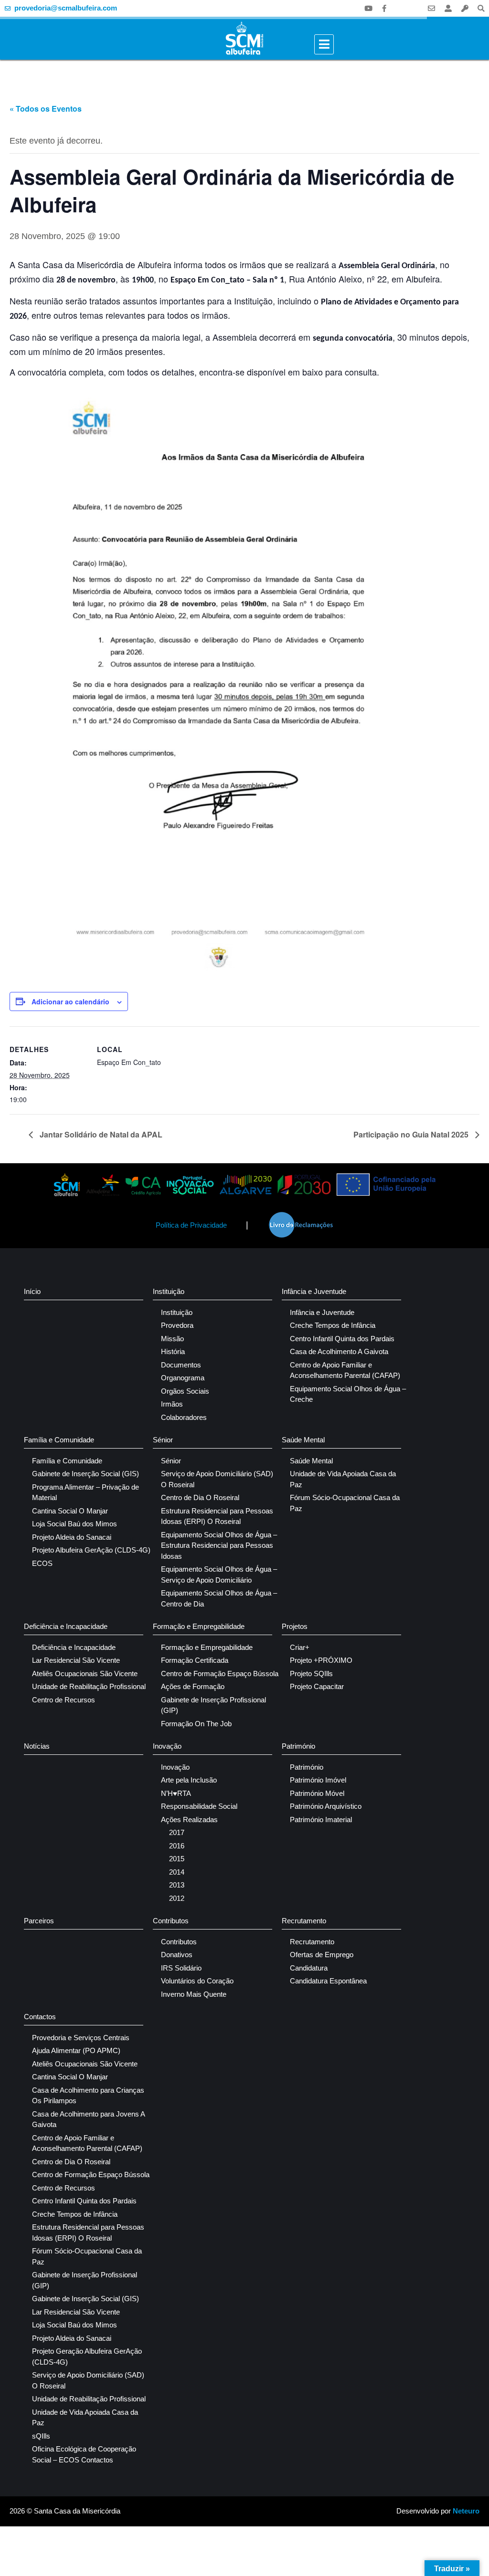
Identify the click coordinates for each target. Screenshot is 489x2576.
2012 (177, 1898)
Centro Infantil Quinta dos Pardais (342, 1339)
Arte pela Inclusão (189, 1780)
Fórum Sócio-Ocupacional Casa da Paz (345, 1503)
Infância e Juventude (314, 1291)
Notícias (37, 1746)
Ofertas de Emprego (322, 1955)
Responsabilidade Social (199, 1806)
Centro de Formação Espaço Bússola (220, 1674)
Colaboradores (184, 1417)
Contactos (40, 2017)
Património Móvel (317, 1793)
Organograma (183, 1378)
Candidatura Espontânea (328, 1981)
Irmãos (172, 1404)
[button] (481, 8)
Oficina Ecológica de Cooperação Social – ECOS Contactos (84, 2454)
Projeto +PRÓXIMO (321, 1660)
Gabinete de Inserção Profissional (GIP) (213, 1705)
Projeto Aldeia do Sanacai (72, 1537)
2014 (177, 1872)
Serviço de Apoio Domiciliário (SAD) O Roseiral (217, 1479)
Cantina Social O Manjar (70, 1511)
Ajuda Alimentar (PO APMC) (76, 2050)
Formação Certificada (195, 1660)
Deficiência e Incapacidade (66, 1626)
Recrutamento (304, 1921)
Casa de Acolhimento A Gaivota (339, 1351)
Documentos (181, 1365)
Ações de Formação (193, 1686)
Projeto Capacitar (317, 1686)
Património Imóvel (318, 1780)
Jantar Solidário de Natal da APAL (100, 1134)
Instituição (169, 1291)
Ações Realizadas (189, 1820)
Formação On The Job (196, 1724)
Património (298, 1746)
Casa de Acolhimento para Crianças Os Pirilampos (88, 2096)
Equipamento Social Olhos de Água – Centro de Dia (219, 1598)
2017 (177, 1832)
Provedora (177, 1325)
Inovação (167, 1746)
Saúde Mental (303, 1440)
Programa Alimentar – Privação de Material (85, 1492)
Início (32, 1291)
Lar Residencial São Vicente (76, 1660)
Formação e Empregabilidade (199, 1626)
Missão (172, 1339)
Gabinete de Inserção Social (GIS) (85, 1474)
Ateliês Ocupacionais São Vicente (85, 1674)
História (173, 1351)
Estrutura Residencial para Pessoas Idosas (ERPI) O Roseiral (217, 1516)
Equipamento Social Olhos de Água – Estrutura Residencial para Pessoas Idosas (219, 1545)
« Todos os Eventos (46, 109)
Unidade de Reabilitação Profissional (89, 1686)
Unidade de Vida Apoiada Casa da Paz (343, 1479)
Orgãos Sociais (185, 1391)
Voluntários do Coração (197, 1981)
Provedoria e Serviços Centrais (81, 2038)
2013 (177, 1885)
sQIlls (41, 2436)
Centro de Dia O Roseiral (200, 1497)
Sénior (163, 1440)
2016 (177, 1846)
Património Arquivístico (326, 1806)
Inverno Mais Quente (194, 1994)
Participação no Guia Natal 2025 (412, 1134)
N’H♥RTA (176, 1793)
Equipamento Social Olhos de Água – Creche (348, 1394)
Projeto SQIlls (311, 1674)
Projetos (295, 1626)
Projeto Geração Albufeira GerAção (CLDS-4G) (87, 2357)
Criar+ (300, 1647)
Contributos (171, 1921)
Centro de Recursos (64, 1700)
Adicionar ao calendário (70, 1001)
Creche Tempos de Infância (333, 1325)
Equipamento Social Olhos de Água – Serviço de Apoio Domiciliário (219, 1575)
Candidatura (309, 1968)
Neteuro (466, 2511)
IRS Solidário (181, 1968)
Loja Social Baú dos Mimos (74, 1524)
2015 (177, 1859)
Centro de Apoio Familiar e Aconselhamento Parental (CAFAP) (345, 1370)
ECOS (42, 1563)
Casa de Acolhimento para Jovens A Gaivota (88, 2119)
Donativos (177, 1955)
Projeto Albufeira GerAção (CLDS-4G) (91, 1550)
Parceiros (39, 1921)
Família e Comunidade (59, 1440)
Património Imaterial (321, 1820)
